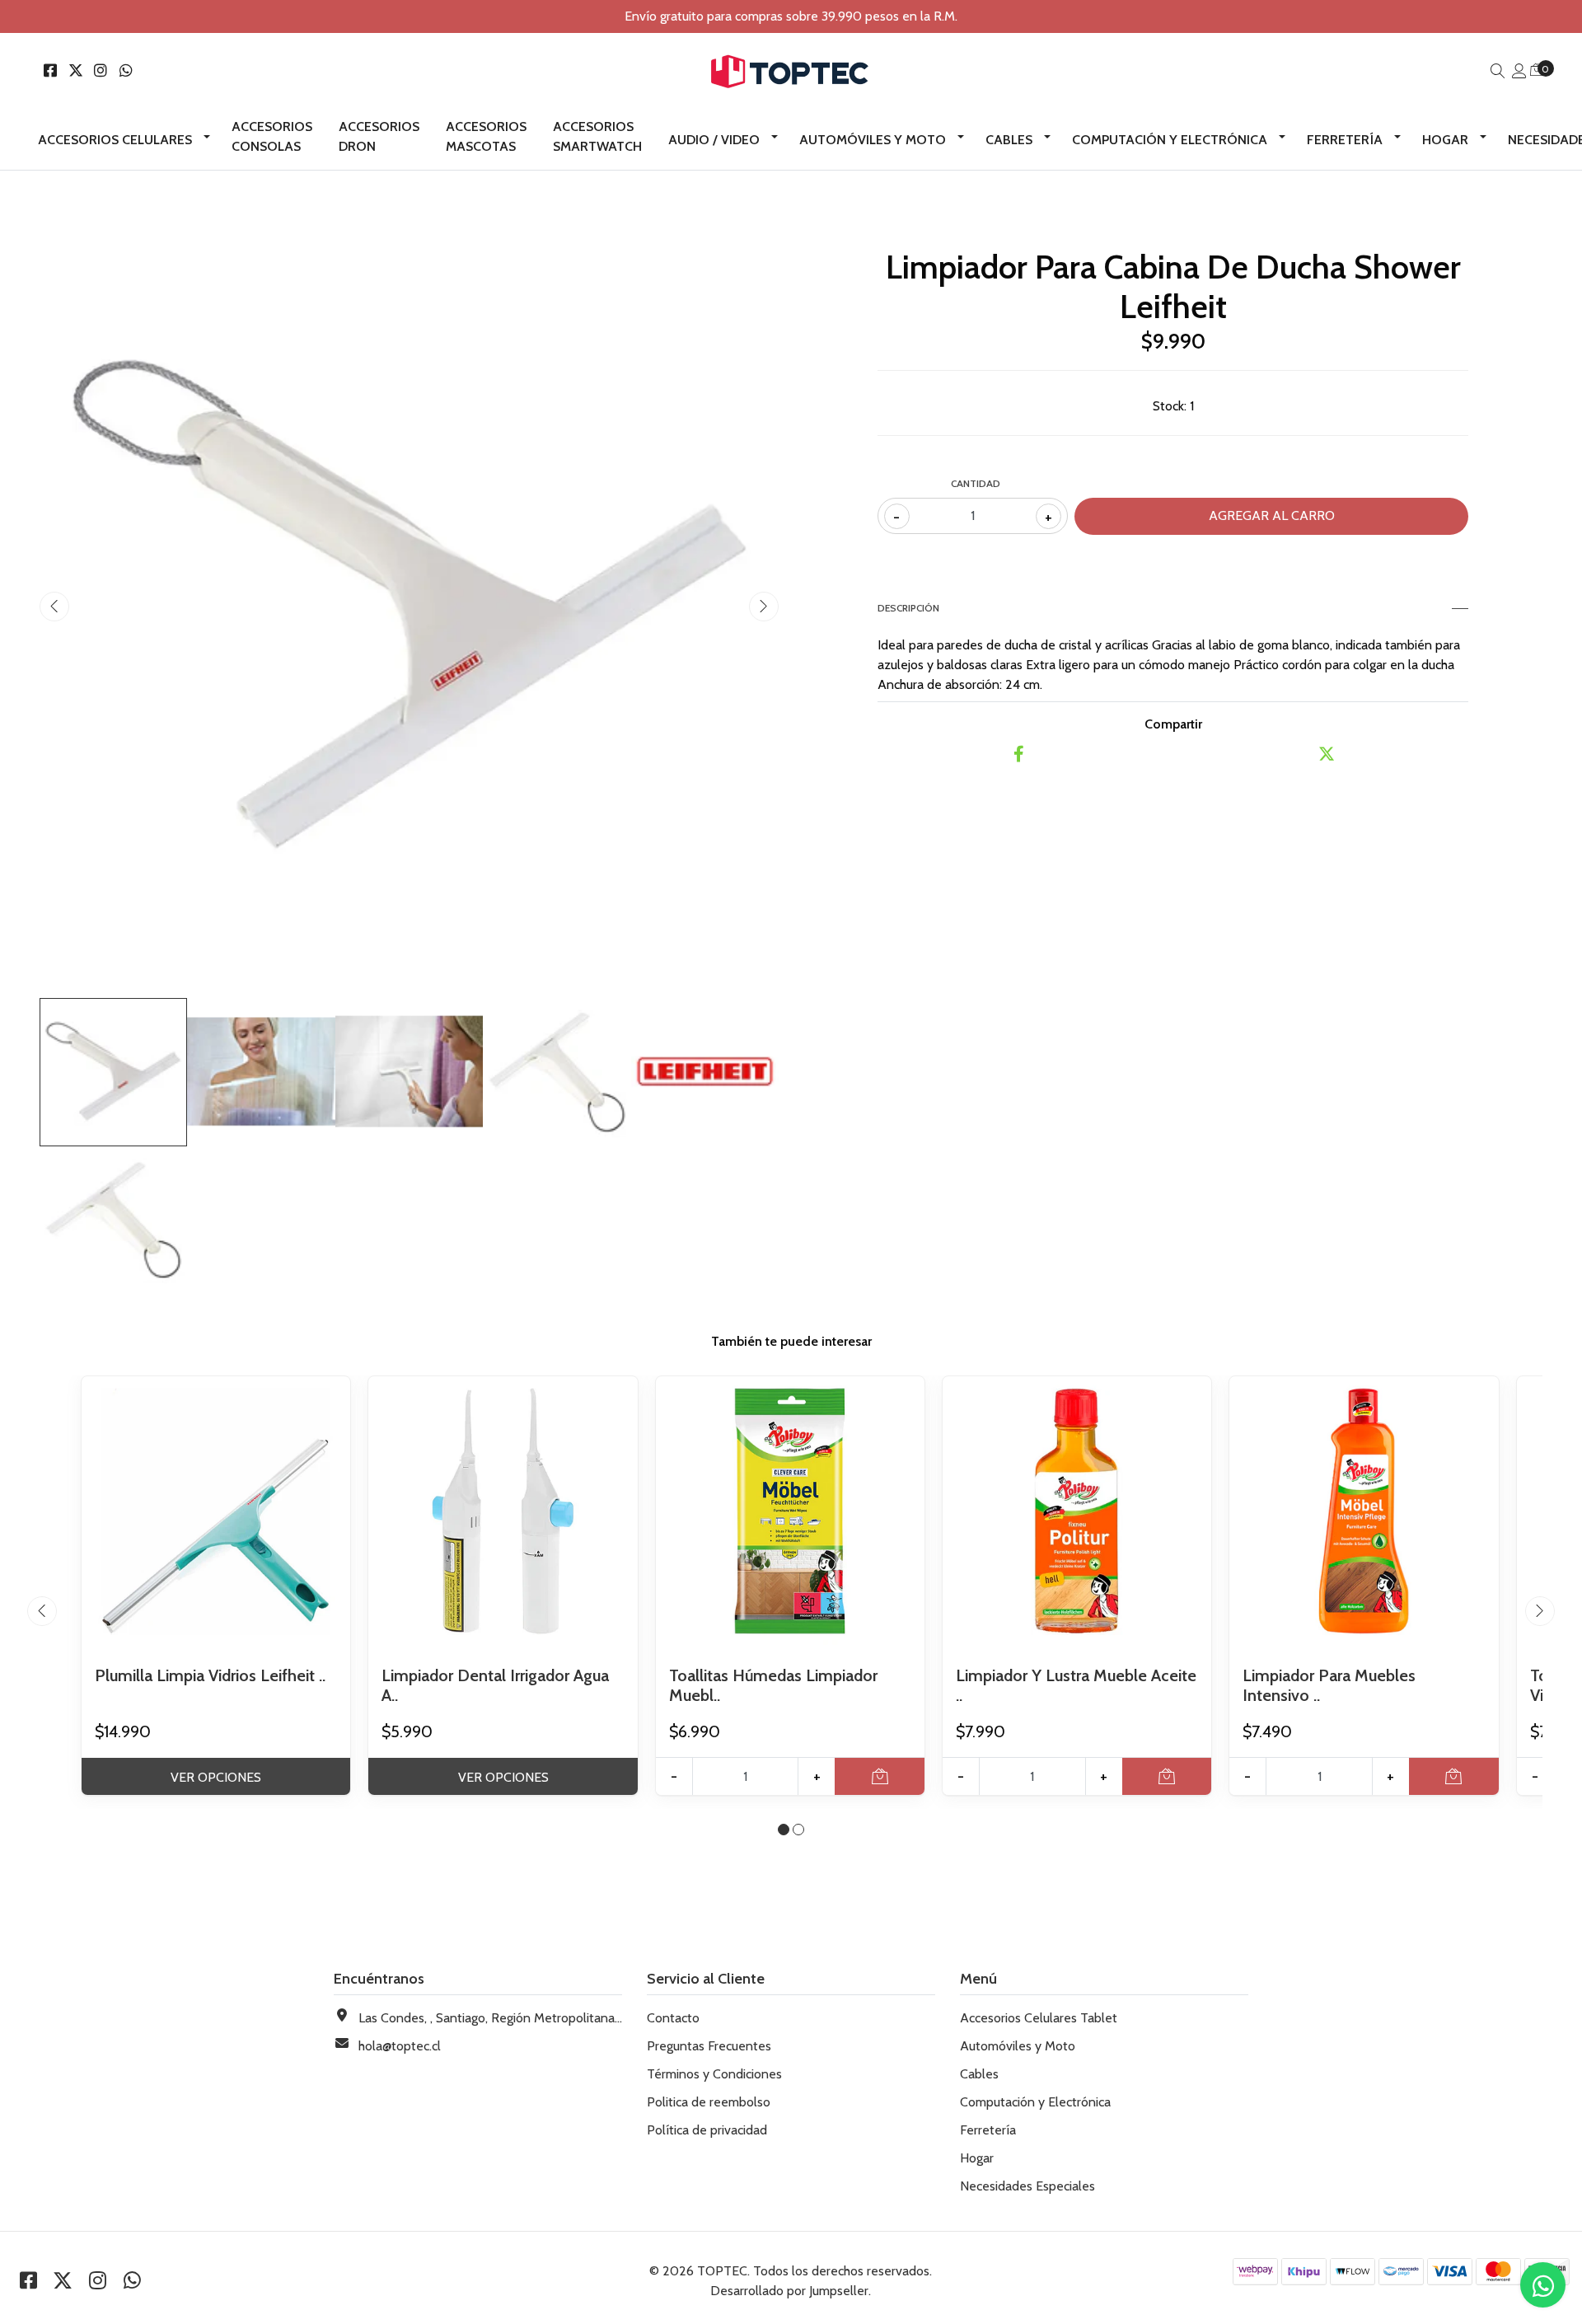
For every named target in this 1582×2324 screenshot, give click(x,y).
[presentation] (54, 607)
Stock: (1170, 406)
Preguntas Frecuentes (709, 2046)
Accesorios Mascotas (486, 136)
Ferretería (1345, 140)
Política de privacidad (707, 2130)
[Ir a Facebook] (51, 71)
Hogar (1445, 140)
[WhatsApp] (126, 71)
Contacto (673, 2018)
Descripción (908, 608)
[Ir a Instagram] (101, 71)
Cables (1009, 140)
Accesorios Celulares (115, 140)
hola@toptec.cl (400, 2046)
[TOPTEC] (791, 72)
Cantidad (976, 483)
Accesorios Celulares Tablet (1039, 2018)
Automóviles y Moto (873, 140)
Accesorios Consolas (272, 136)
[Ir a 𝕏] (76, 71)
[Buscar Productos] (1498, 71)
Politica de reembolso (709, 2102)
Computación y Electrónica (1170, 140)
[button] (784, 1830)
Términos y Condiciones (714, 2074)
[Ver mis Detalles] (1519, 71)
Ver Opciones (216, 1777)
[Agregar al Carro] (880, 1776)
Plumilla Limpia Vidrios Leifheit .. (210, 1675)
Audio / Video (714, 140)
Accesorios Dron (379, 136)
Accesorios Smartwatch (597, 136)
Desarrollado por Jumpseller (789, 2291)
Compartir (1173, 724)
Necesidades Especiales (1027, 2186)
